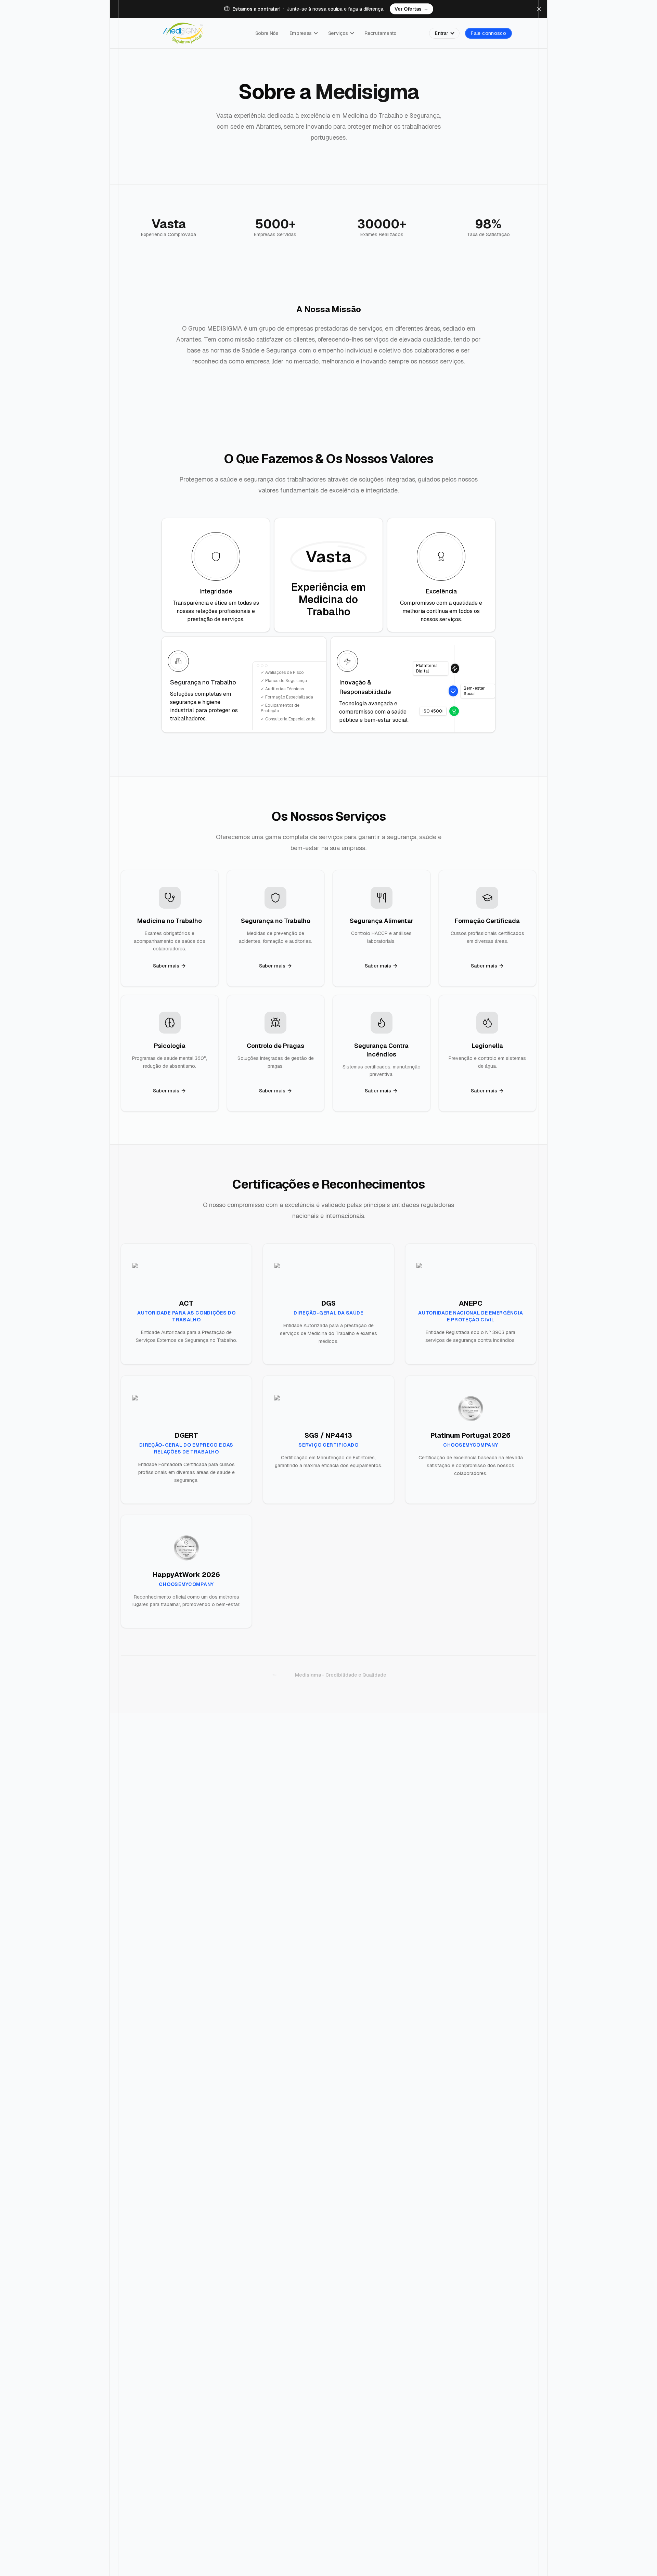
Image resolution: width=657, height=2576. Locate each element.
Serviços (338, 33)
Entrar (442, 33)
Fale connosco (488, 33)
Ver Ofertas (411, 9)
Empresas (301, 33)
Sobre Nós (267, 33)
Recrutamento (381, 33)
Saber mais (166, 966)
